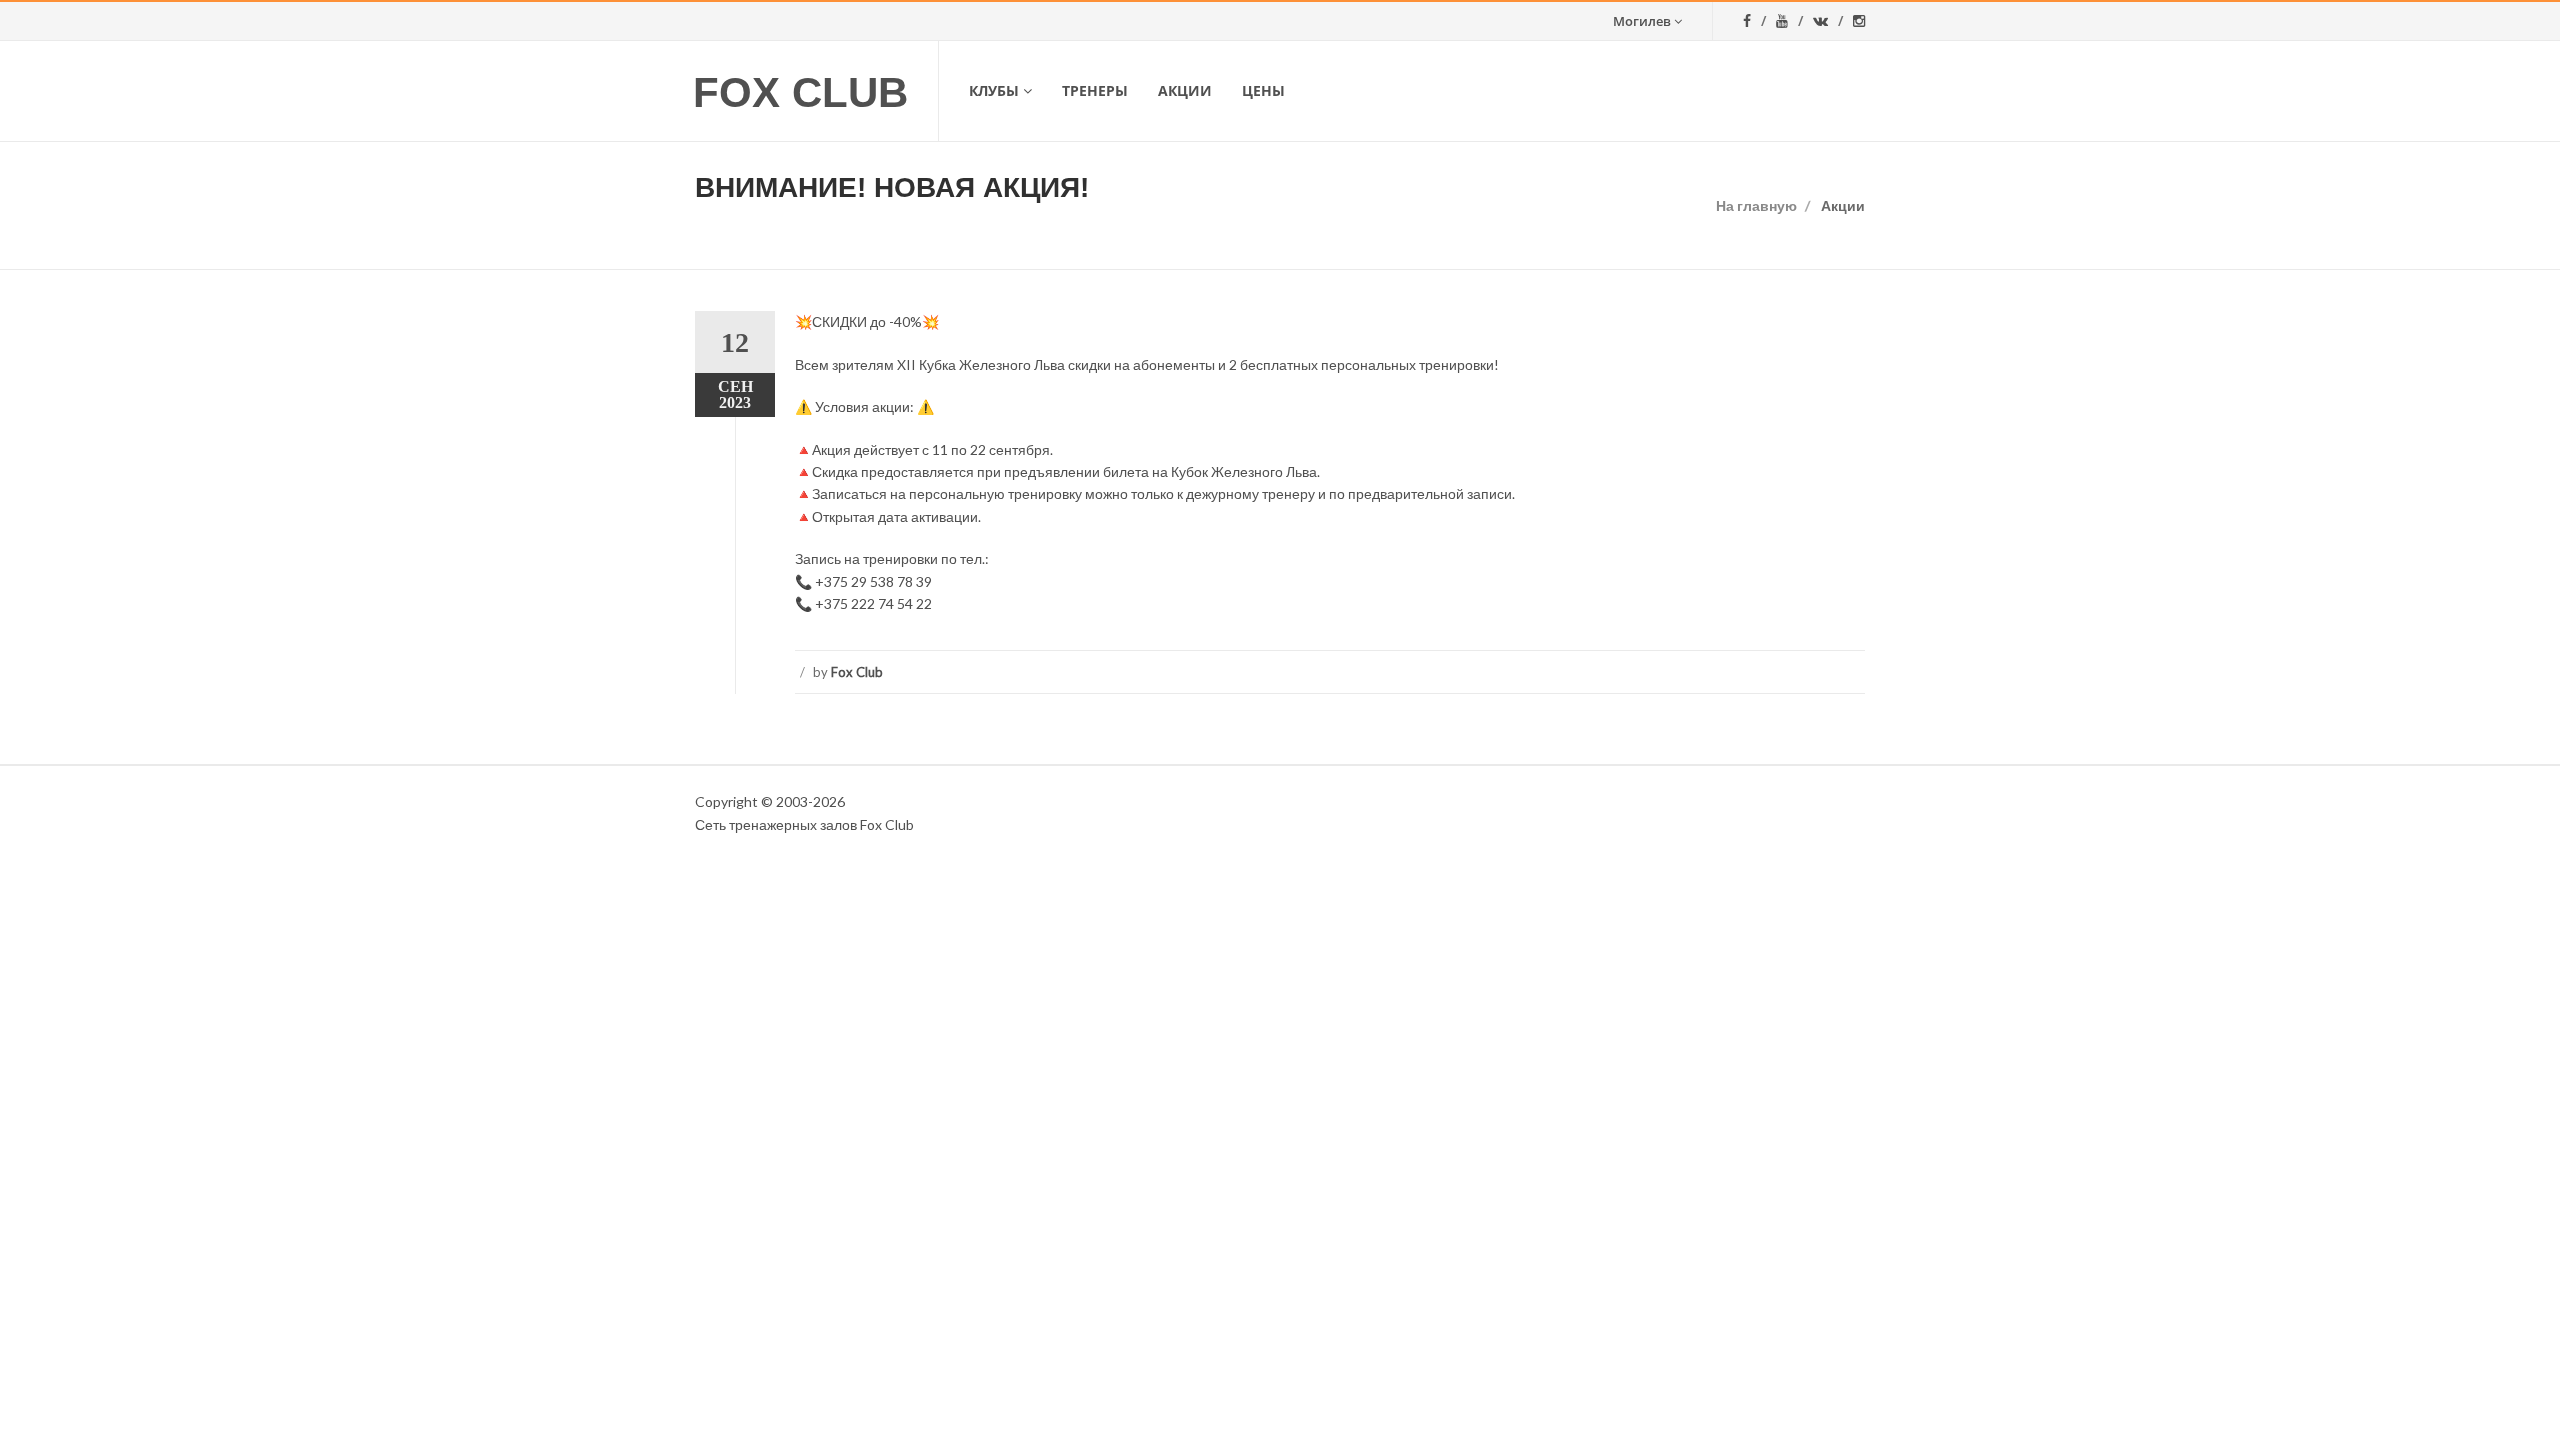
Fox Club (800, 92)
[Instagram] (1859, 21)
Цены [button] (1263, 90)
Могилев (1642, 21)
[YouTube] (1789, 21)
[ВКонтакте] (1828, 21)
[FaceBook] (1754, 21)
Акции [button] (1185, 90)
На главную (1756, 205)
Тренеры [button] (1095, 90)
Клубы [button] (994, 90)
